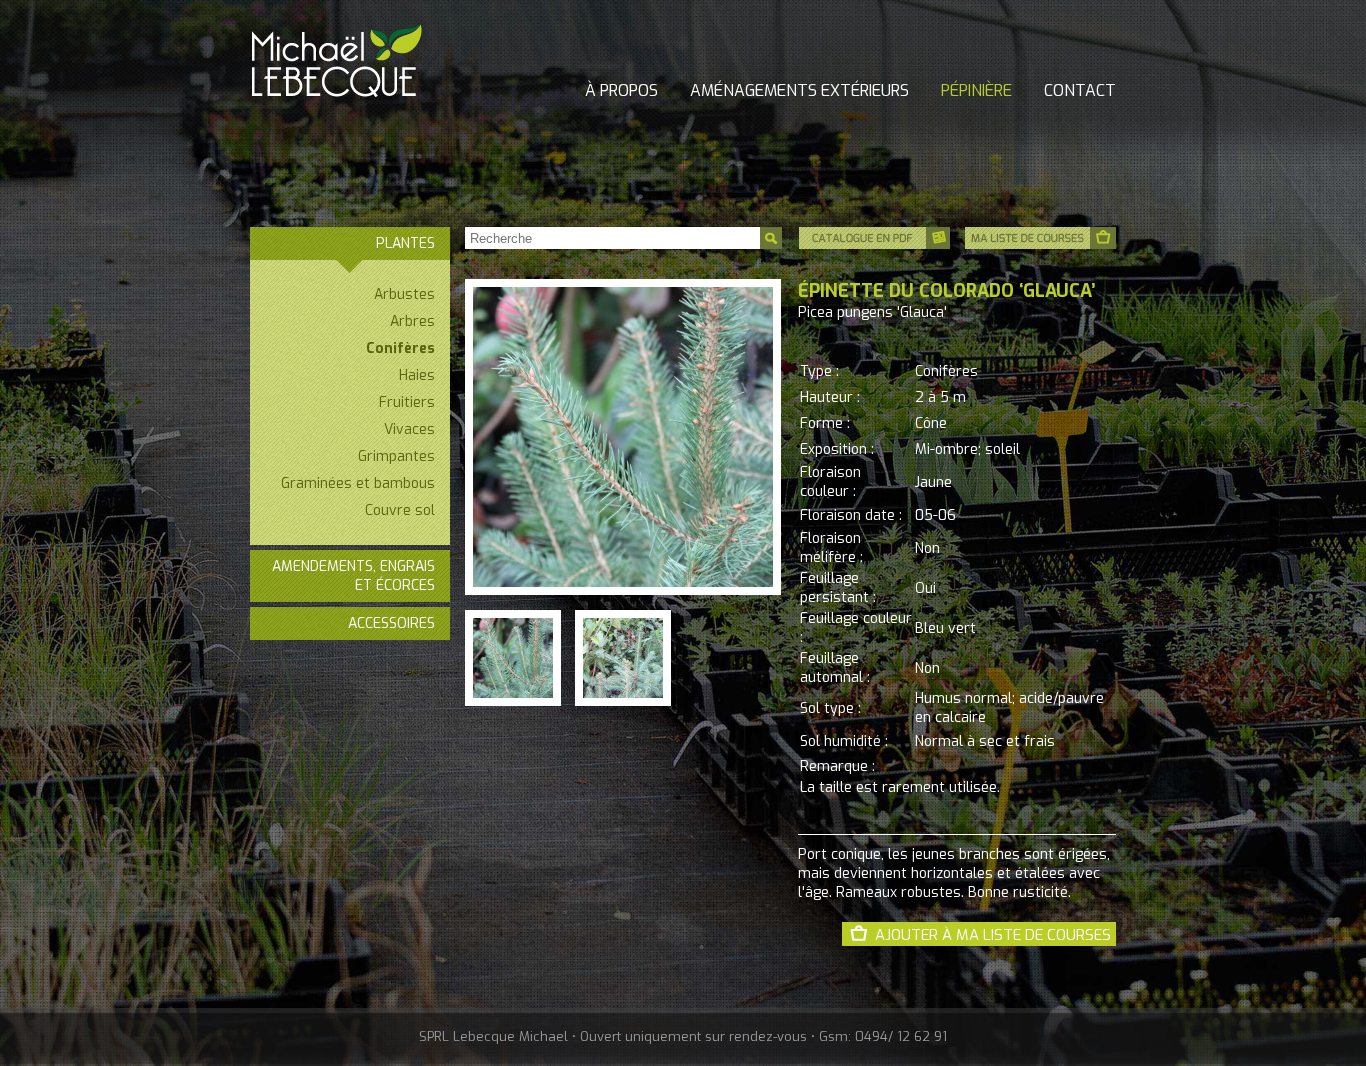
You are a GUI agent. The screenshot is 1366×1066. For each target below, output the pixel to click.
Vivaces (409, 429)
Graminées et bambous (358, 483)
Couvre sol (400, 510)
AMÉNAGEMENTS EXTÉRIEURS (799, 90)
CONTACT (1080, 90)
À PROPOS (621, 90)
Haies (417, 375)
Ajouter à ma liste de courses (993, 935)
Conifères (400, 348)
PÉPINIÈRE (976, 90)
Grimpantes (396, 456)
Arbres (412, 321)
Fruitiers (407, 402)
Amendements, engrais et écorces (353, 576)
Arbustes (404, 294)
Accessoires (391, 623)
